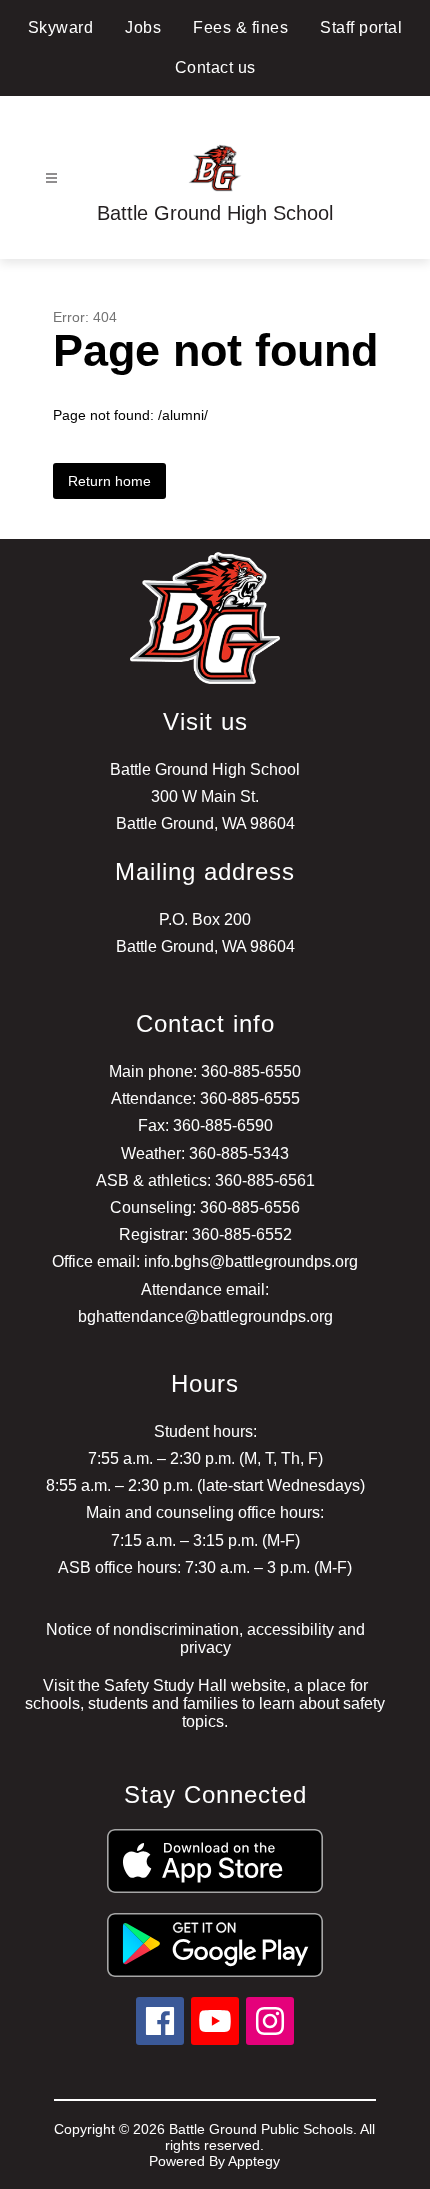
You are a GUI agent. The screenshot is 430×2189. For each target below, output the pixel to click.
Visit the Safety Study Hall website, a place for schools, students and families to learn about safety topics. (205, 1703)
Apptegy (254, 2161)
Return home (109, 481)
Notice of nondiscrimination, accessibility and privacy (205, 1638)
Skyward (61, 27)
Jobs (143, 27)
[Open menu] (51, 178)
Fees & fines (240, 27)
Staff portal (361, 27)
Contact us (215, 67)
